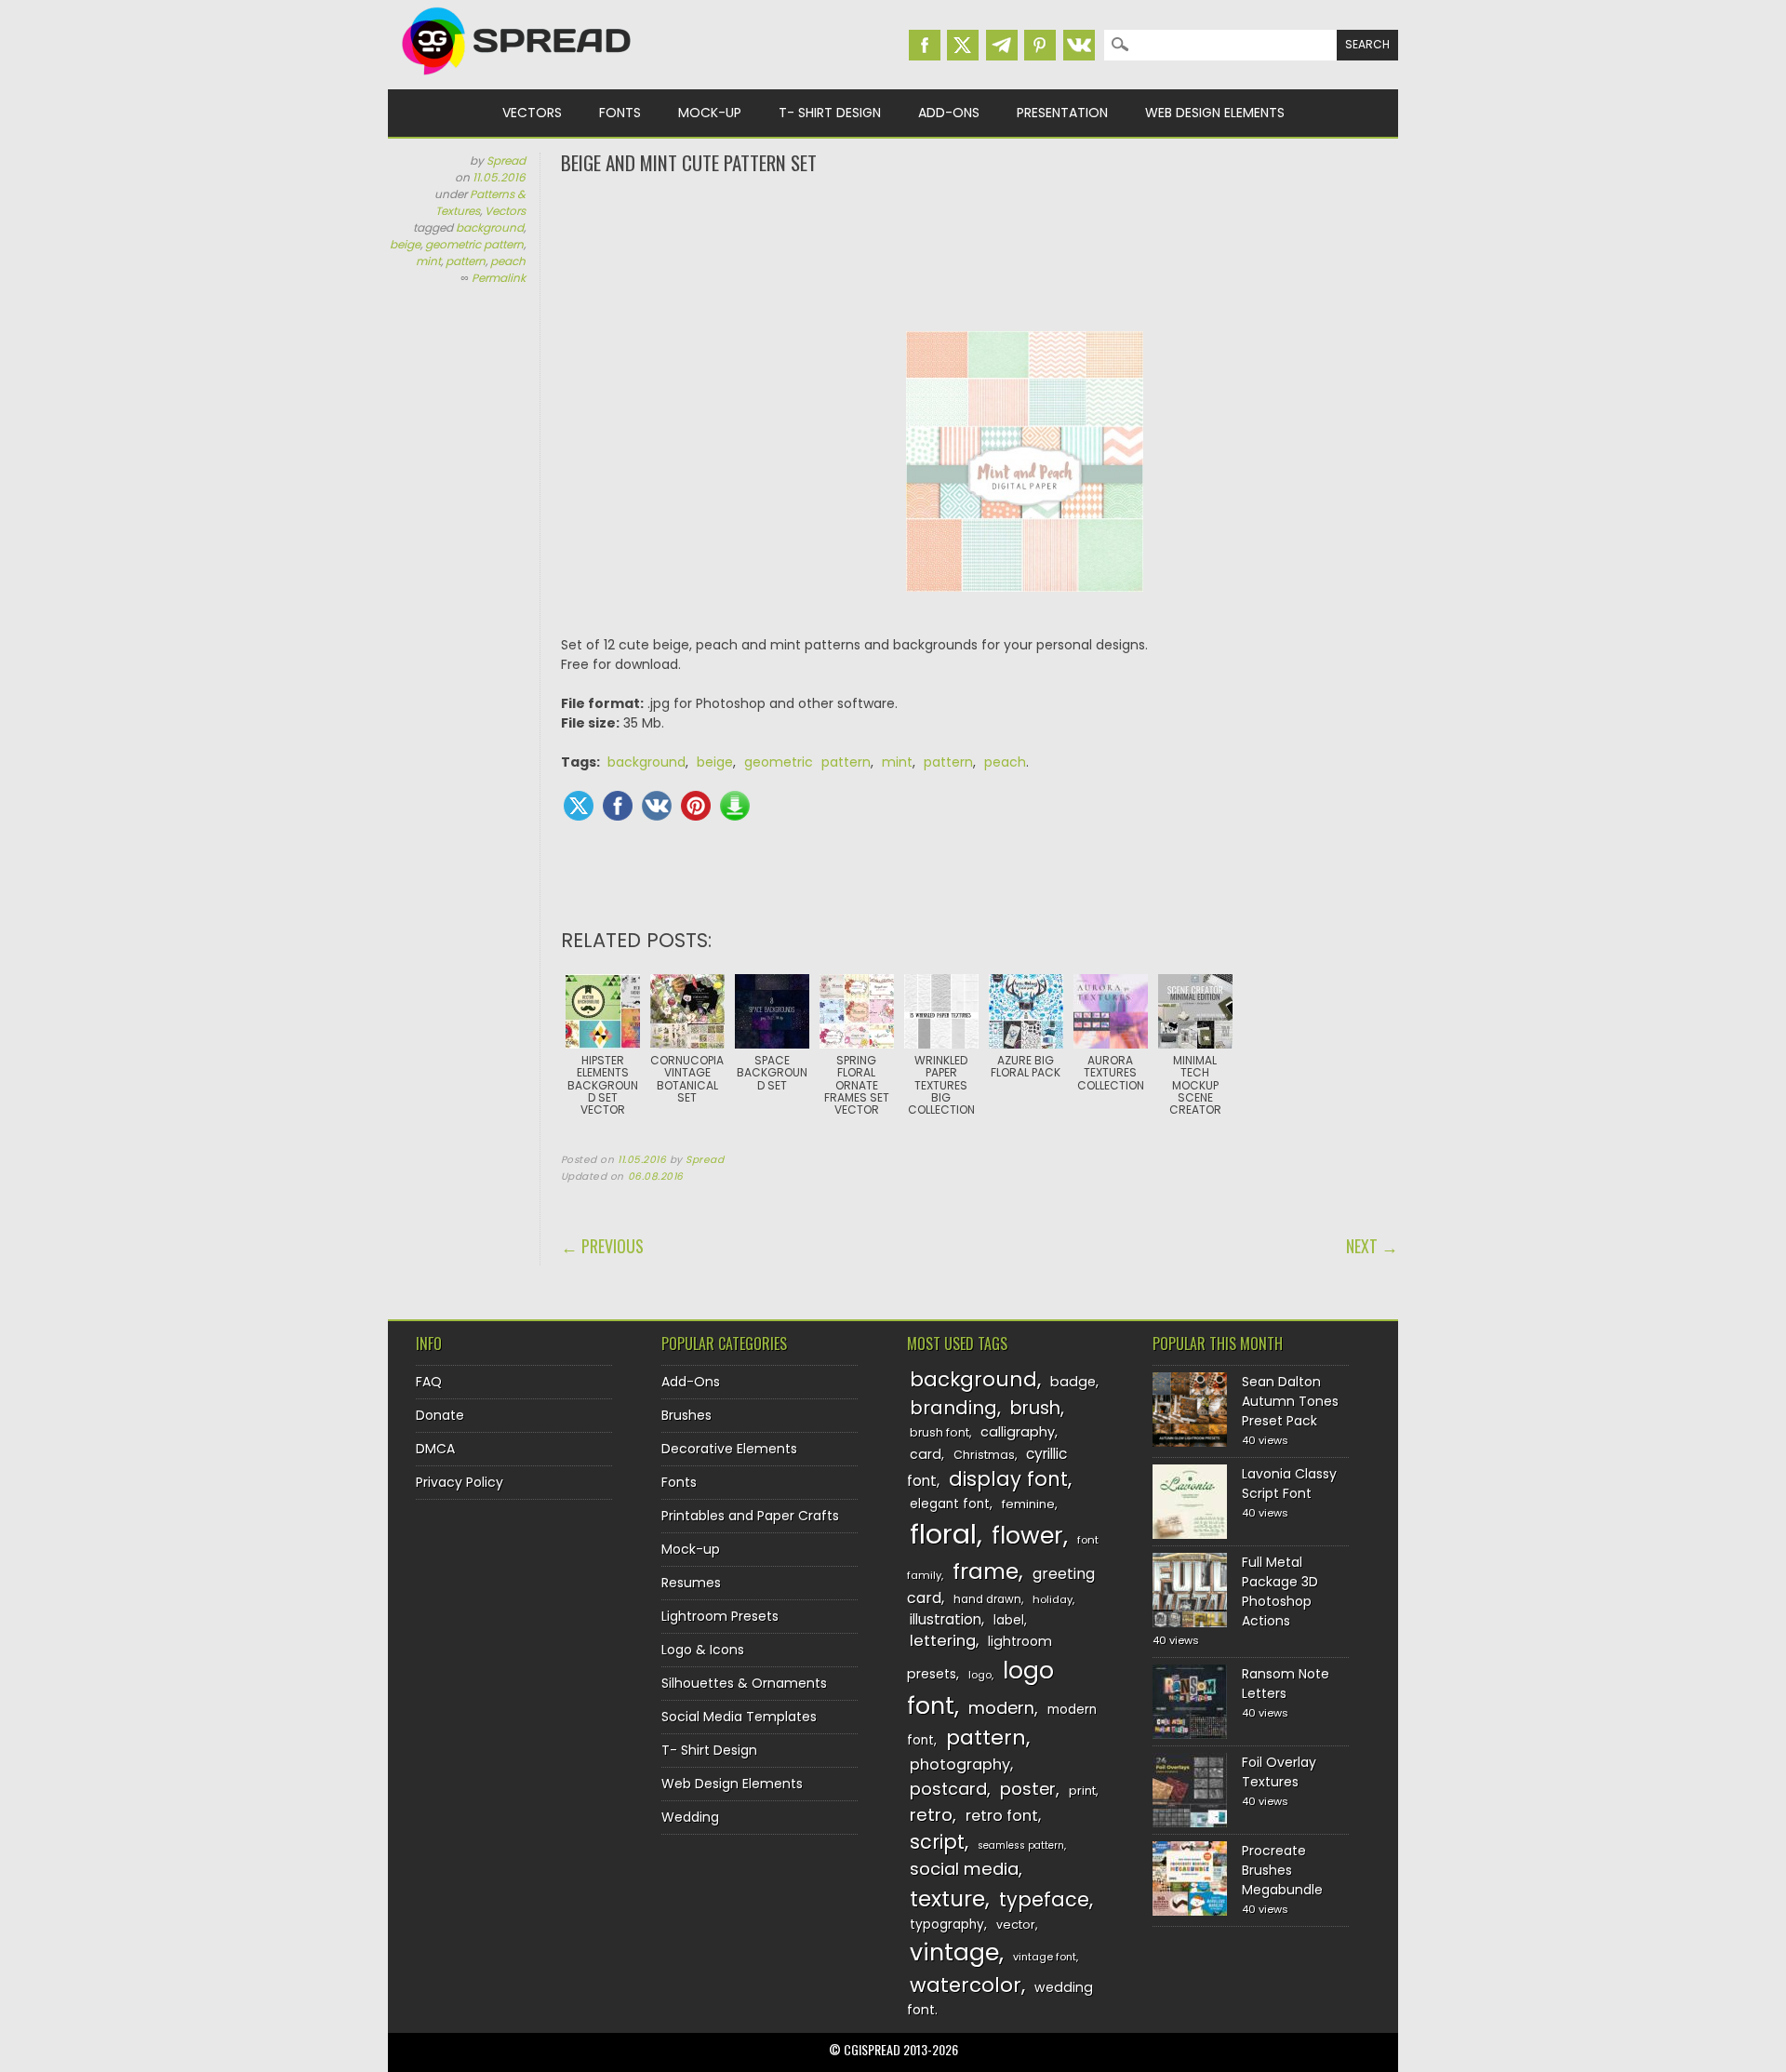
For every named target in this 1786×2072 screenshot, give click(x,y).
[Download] (735, 806)
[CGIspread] (517, 79)
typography (947, 1925)
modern (1001, 1708)
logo (980, 1675)
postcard (948, 1789)
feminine (1028, 1504)
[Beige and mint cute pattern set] (1025, 606)
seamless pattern (1021, 1845)
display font (1008, 1479)
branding (953, 1408)
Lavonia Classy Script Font (1289, 1484)
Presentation (1062, 113)
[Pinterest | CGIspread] (1040, 45)
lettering (943, 1641)
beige (405, 244)
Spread (506, 160)
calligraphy (1018, 1432)
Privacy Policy (460, 1482)
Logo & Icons (703, 1650)
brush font (940, 1432)
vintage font (1045, 1957)
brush (1035, 1408)
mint (428, 261)
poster (1028, 1789)
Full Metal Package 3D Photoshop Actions (1280, 1591)
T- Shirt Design (830, 113)
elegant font (950, 1504)
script (937, 1842)
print (1082, 1791)
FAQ (429, 1382)
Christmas (984, 1455)
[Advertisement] (980, 251)
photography (960, 1765)
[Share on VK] (657, 806)
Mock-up (710, 113)
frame (986, 1571)
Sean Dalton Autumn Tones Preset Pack (1290, 1401)
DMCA (435, 1449)
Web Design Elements (1215, 113)
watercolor (966, 1985)
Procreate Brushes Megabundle (1282, 1870)
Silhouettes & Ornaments (744, 1683)
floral (943, 1534)
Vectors (532, 113)
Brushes (686, 1415)
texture (947, 1898)
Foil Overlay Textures (1279, 1772)
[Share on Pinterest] (696, 806)
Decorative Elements (729, 1449)
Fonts (620, 113)
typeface (1044, 1899)
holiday (1053, 1599)
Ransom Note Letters (1286, 1684)
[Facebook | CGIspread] (925, 45)
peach (508, 261)
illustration (946, 1619)
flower (1027, 1536)
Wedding (690, 1817)
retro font (1002, 1816)
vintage (954, 1952)
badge (1073, 1382)
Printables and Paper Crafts (750, 1516)
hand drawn (987, 1599)
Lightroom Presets (720, 1616)
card (926, 1454)
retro (931, 1815)
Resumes (691, 1583)
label (1009, 1620)
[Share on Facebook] (618, 806)
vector (1016, 1925)
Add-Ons (949, 113)
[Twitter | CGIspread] (963, 45)
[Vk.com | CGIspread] (1079, 45)
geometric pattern (474, 244)
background (490, 227)
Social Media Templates (739, 1717)
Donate (440, 1415)
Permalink (499, 278)
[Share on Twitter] (579, 806)
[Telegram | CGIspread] (1002, 45)
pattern (466, 261)
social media (964, 1869)
